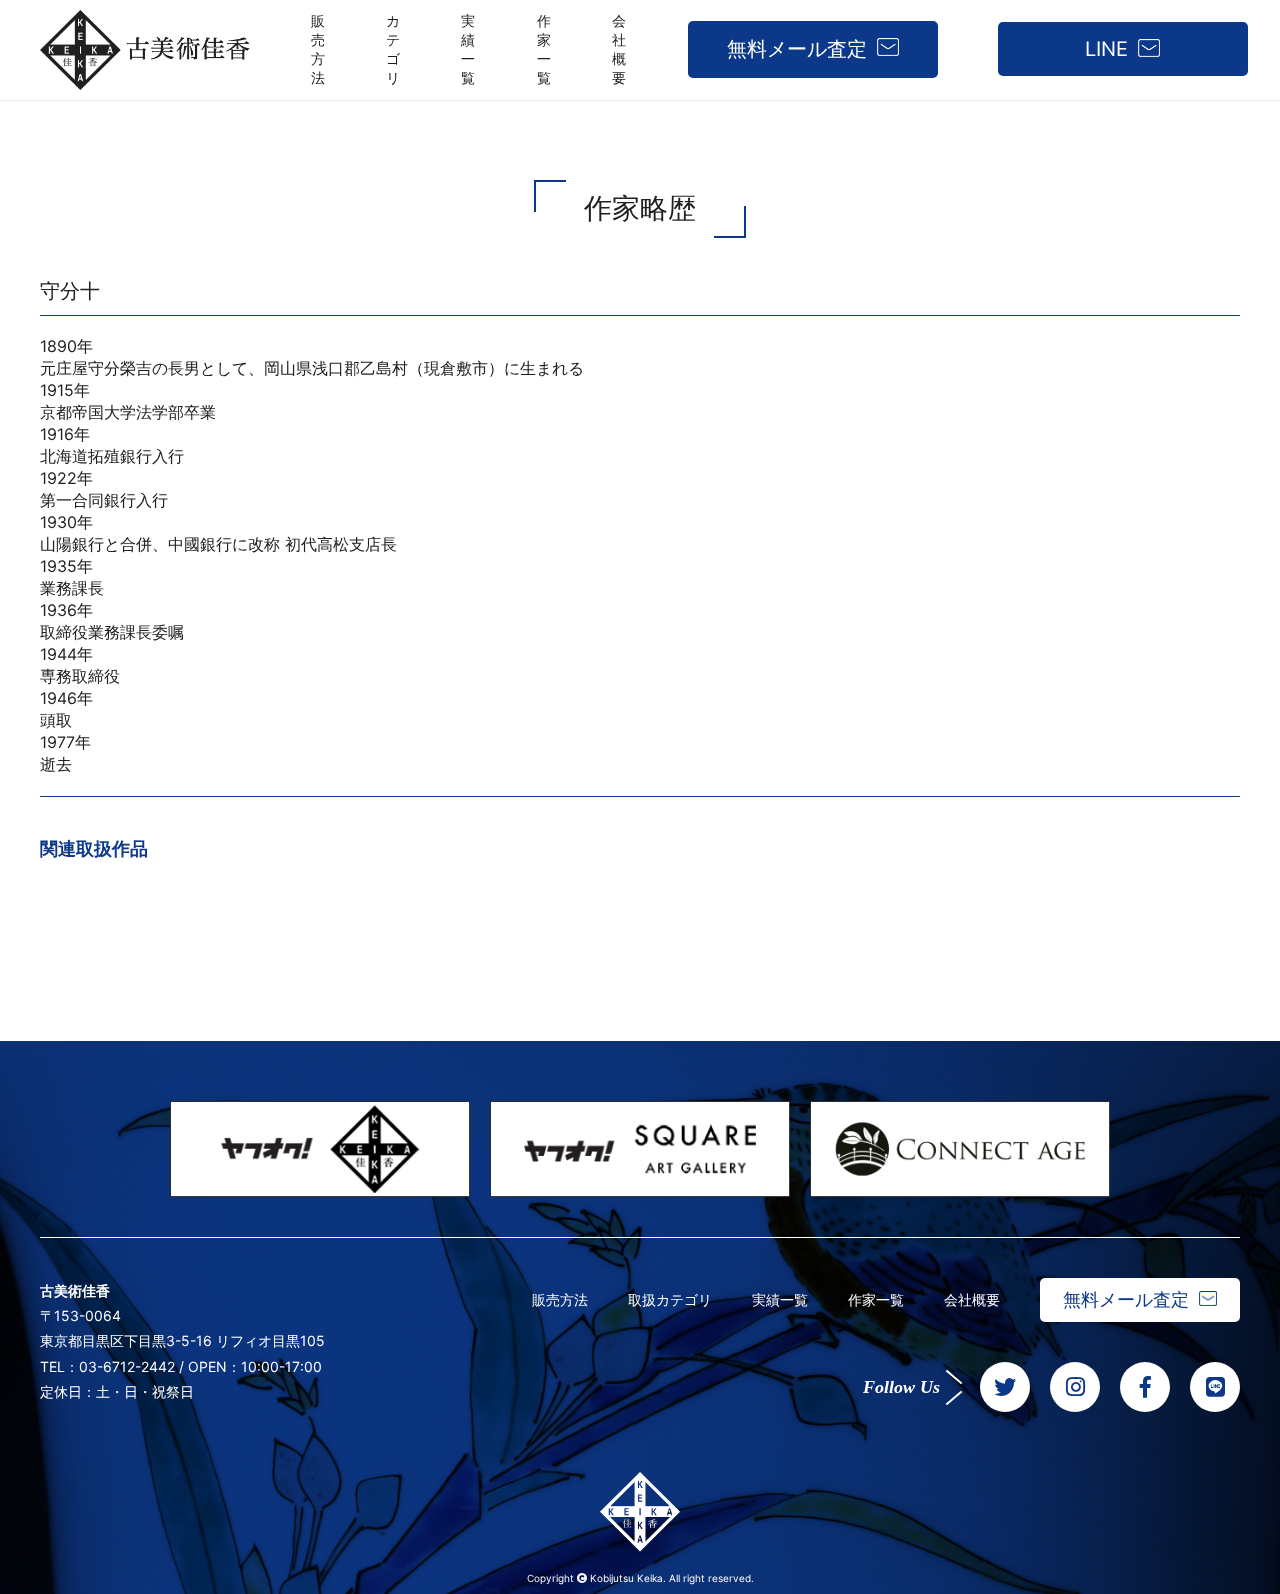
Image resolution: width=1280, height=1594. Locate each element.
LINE (1106, 49)
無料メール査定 (797, 49)
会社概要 (972, 1299)
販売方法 (560, 1299)
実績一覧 (780, 1299)
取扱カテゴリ (670, 1299)
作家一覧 (876, 1299)
